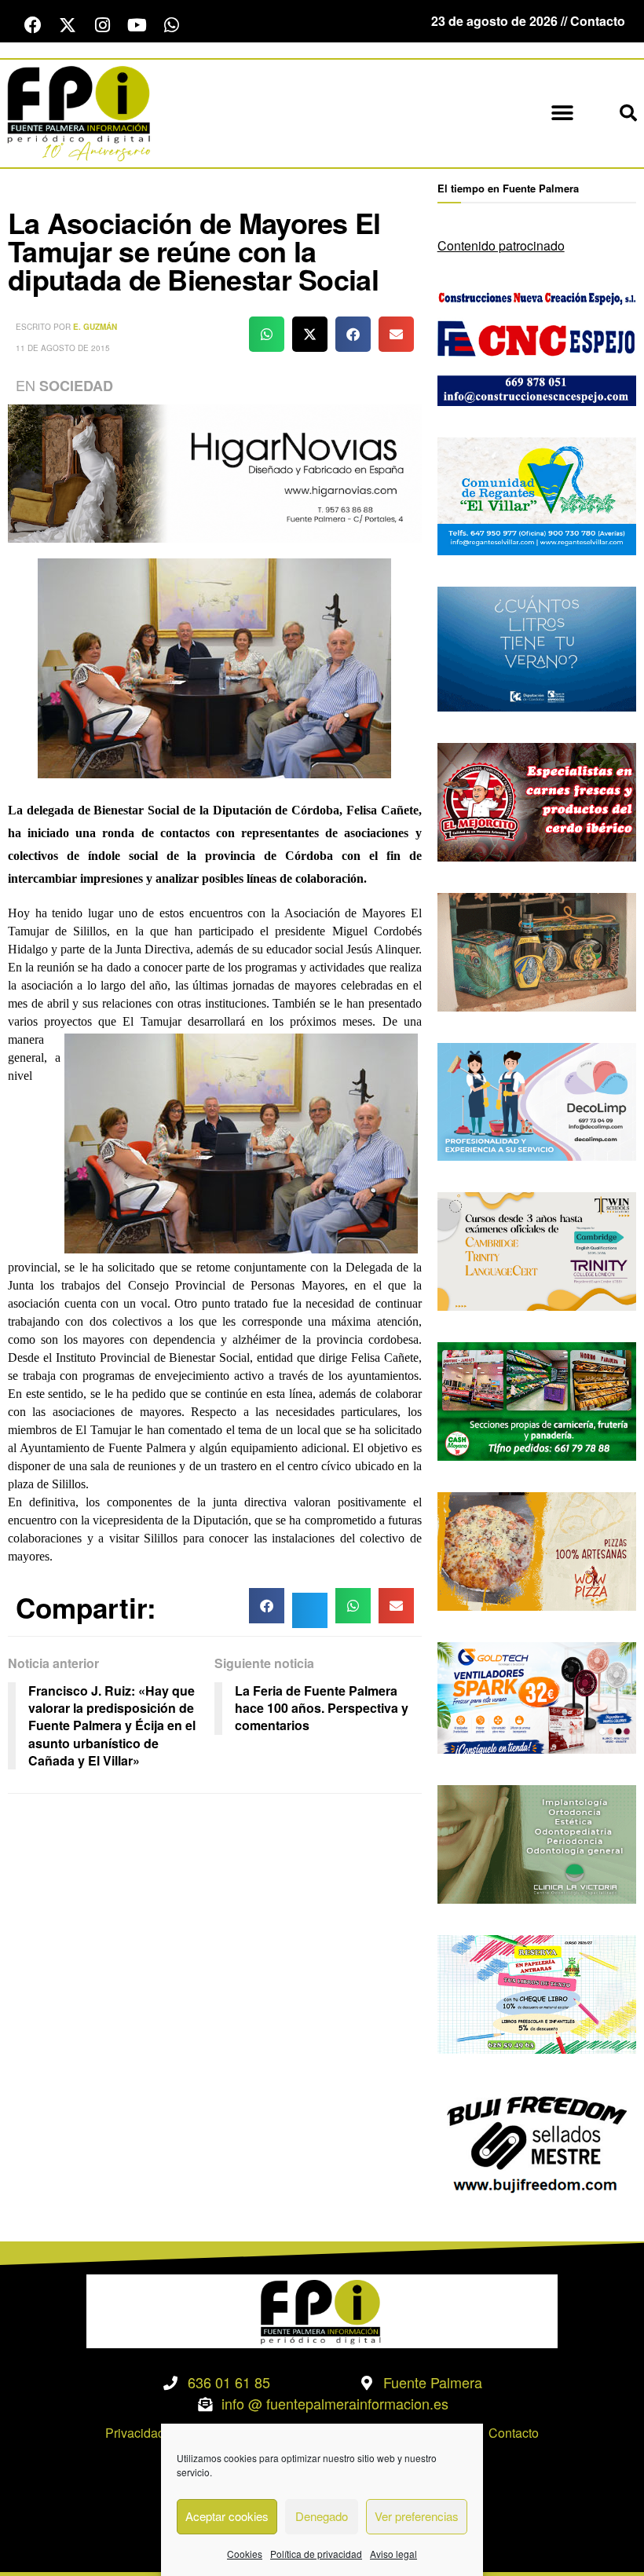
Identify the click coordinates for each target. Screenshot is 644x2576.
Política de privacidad (316, 2554)
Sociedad (76, 386)
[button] (562, 113)
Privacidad (135, 2433)
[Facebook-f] (33, 25)
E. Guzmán (95, 327)
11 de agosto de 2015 (63, 348)
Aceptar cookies (227, 2516)
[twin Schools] (537, 1250)
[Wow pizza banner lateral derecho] (537, 1550)
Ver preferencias (417, 2516)
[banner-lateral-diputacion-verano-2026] (537, 648)
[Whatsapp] (171, 25)
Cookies (245, 2554)
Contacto (514, 2433)
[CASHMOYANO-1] (537, 1400)
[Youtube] (137, 25)
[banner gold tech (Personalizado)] (537, 1696)
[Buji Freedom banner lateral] (537, 2142)
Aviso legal (393, 2554)
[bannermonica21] (537, 1100)
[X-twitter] (68, 25)
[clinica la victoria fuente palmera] (537, 1843)
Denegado (322, 2516)
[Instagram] (102, 25)
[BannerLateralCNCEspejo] (537, 344)
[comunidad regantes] (537, 494)
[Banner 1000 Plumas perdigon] (537, 950)
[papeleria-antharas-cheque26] (537, 1992)
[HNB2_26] (215, 472)
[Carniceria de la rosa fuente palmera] (537, 801)
